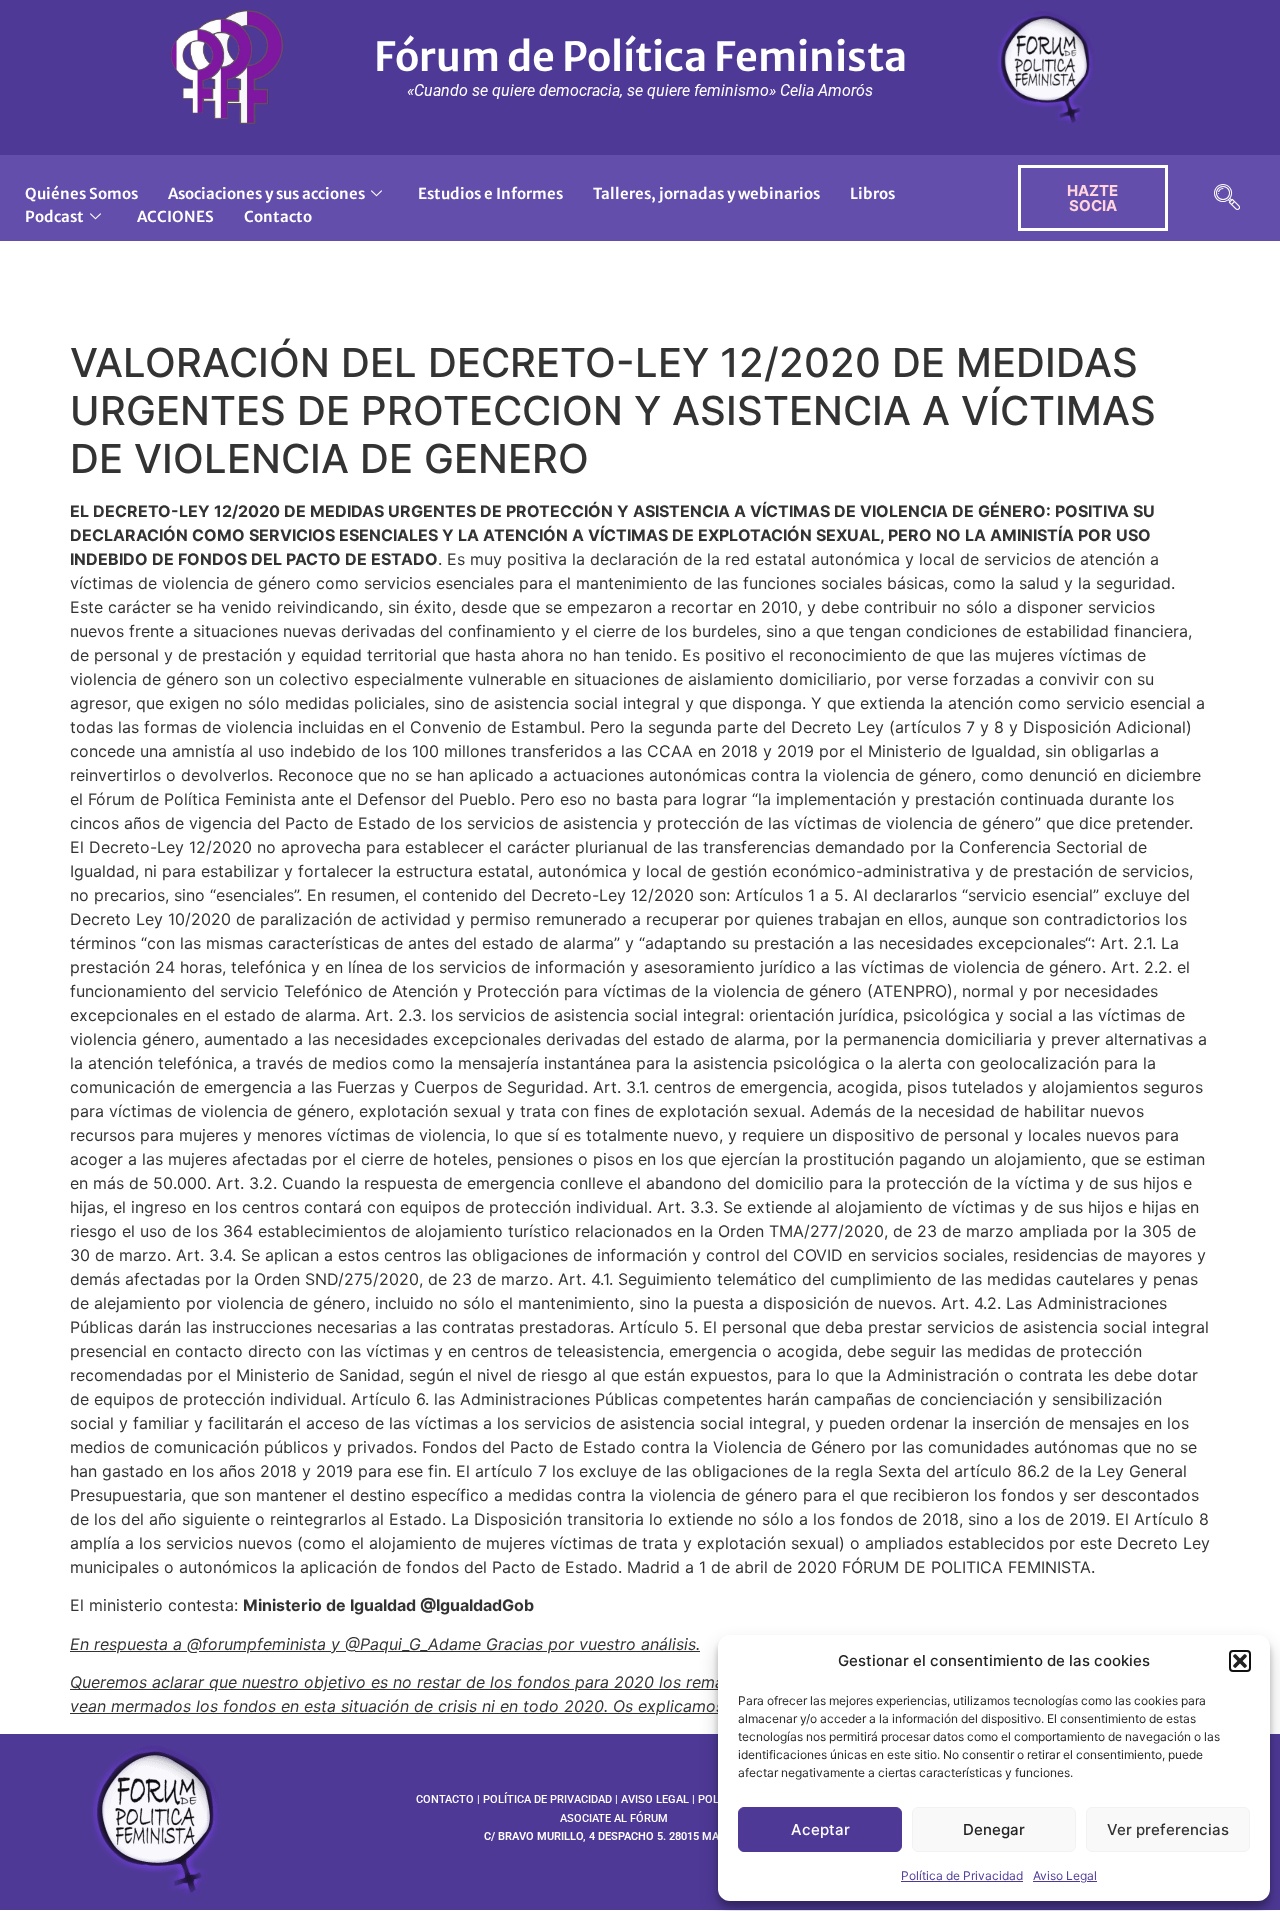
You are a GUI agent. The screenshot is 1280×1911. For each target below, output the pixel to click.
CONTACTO (445, 1799)
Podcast (54, 216)
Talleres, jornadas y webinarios (706, 193)
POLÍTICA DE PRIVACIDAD (547, 1799)
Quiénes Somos (81, 193)
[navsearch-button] (1227, 198)
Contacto (278, 216)
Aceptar (820, 1829)
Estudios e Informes (490, 193)
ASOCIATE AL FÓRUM (614, 1818)
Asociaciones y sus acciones (266, 193)
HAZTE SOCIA (1092, 198)
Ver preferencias (1168, 1829)
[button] (1240, 1661)
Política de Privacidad (962, 1875)
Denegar (994, 1829)
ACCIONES (175, 216)
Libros (872, 193)
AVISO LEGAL (655, 1799)
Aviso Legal (1065, 1875)
